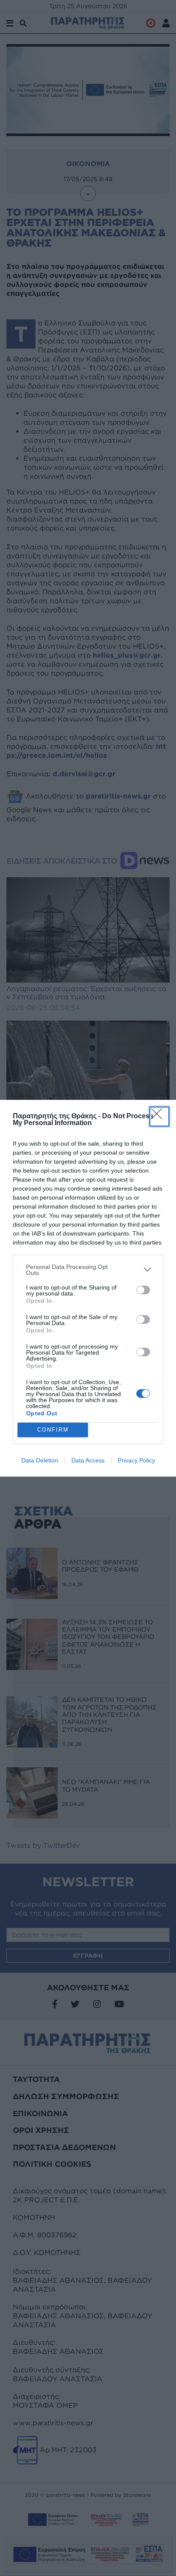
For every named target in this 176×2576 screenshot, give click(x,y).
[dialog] (88, 1288)
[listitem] (88, 1270)
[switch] (143, 1290)
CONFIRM (53, 1430)
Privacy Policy (136, 1460)
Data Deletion (40, 1460)
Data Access (88, 1460)
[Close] (159, 1117)
